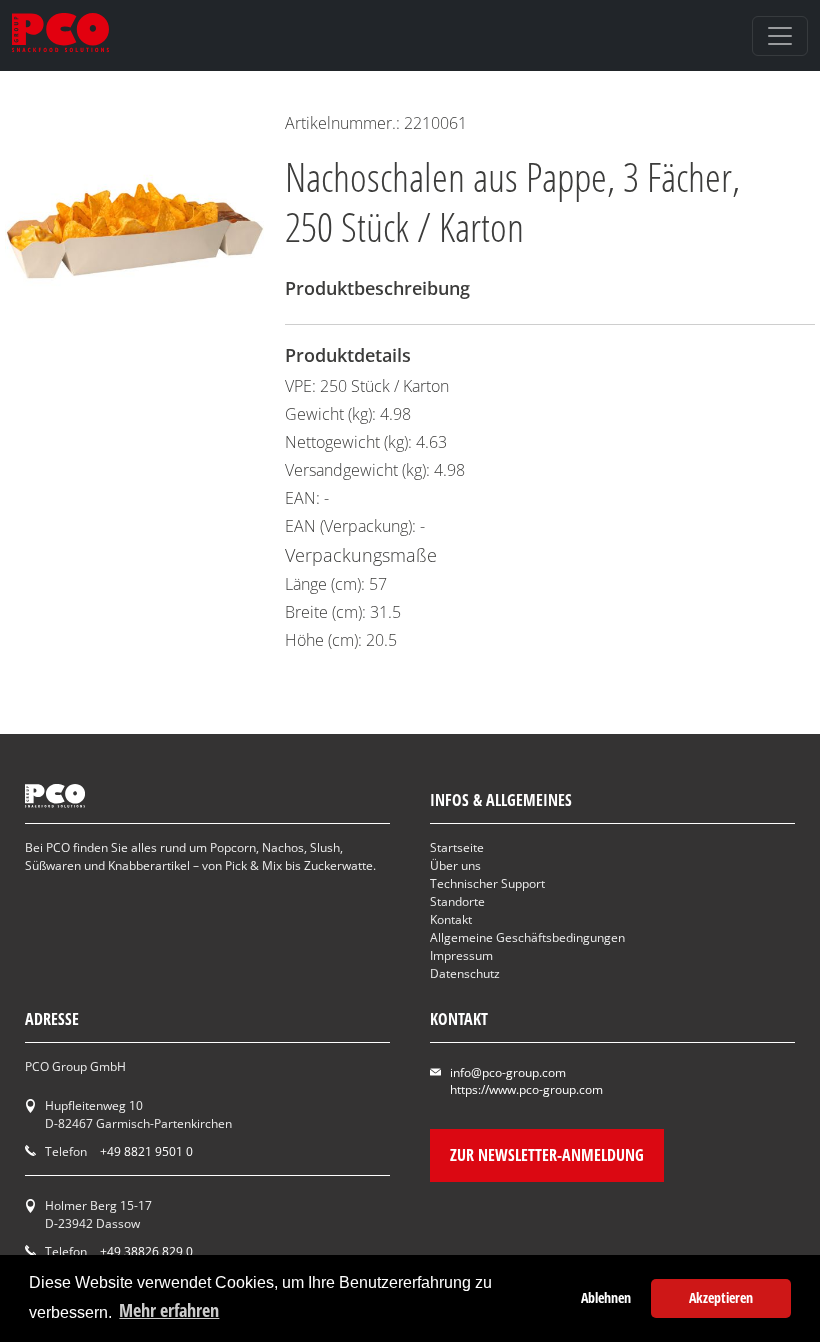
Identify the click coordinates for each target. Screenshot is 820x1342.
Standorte (457, 901)
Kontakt (451, 919)
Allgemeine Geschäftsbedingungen (527, 937)
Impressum (461, 955)
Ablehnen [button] (606, 1297)
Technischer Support (487, 883)
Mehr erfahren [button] (169, 1310)
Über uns (455, 865)
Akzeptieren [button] (721, 1297)
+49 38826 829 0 (146, 1251)
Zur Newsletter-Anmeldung (547, 1155)
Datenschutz (465, 973)
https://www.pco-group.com (526, 1089)
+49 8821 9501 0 (146, 1151)
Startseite (457, 847)
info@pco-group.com (508, 1072)
